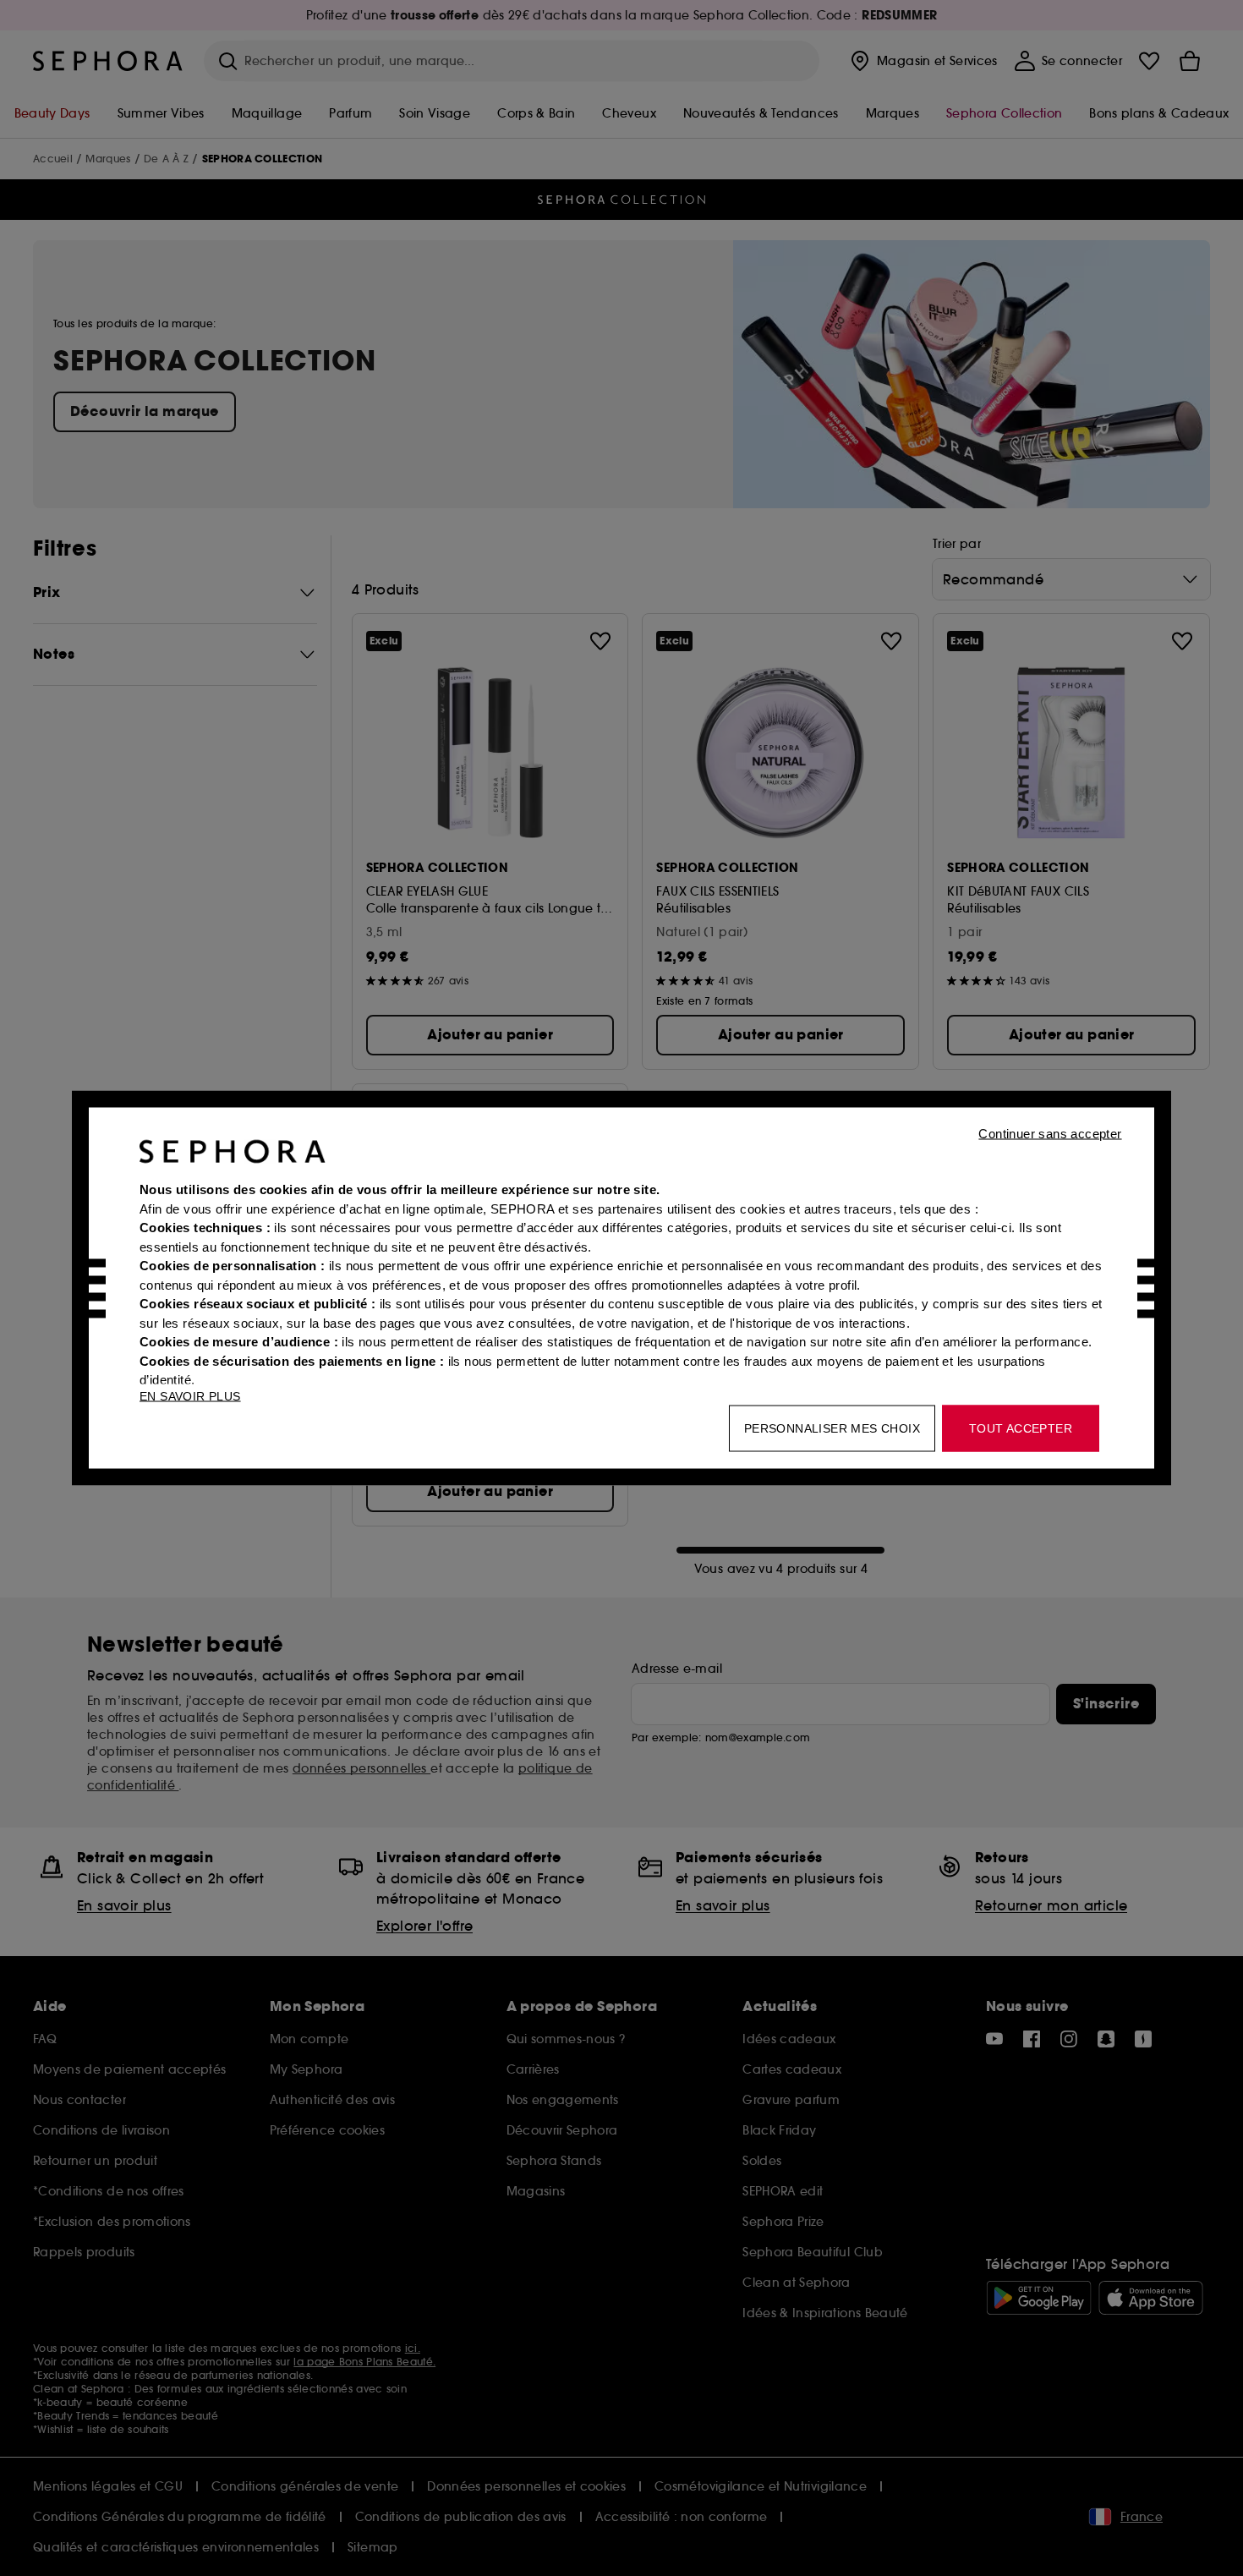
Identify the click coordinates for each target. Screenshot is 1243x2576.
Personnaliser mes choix (832, 1428)
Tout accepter (1021, 1428)
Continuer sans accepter (1050, 1134)
